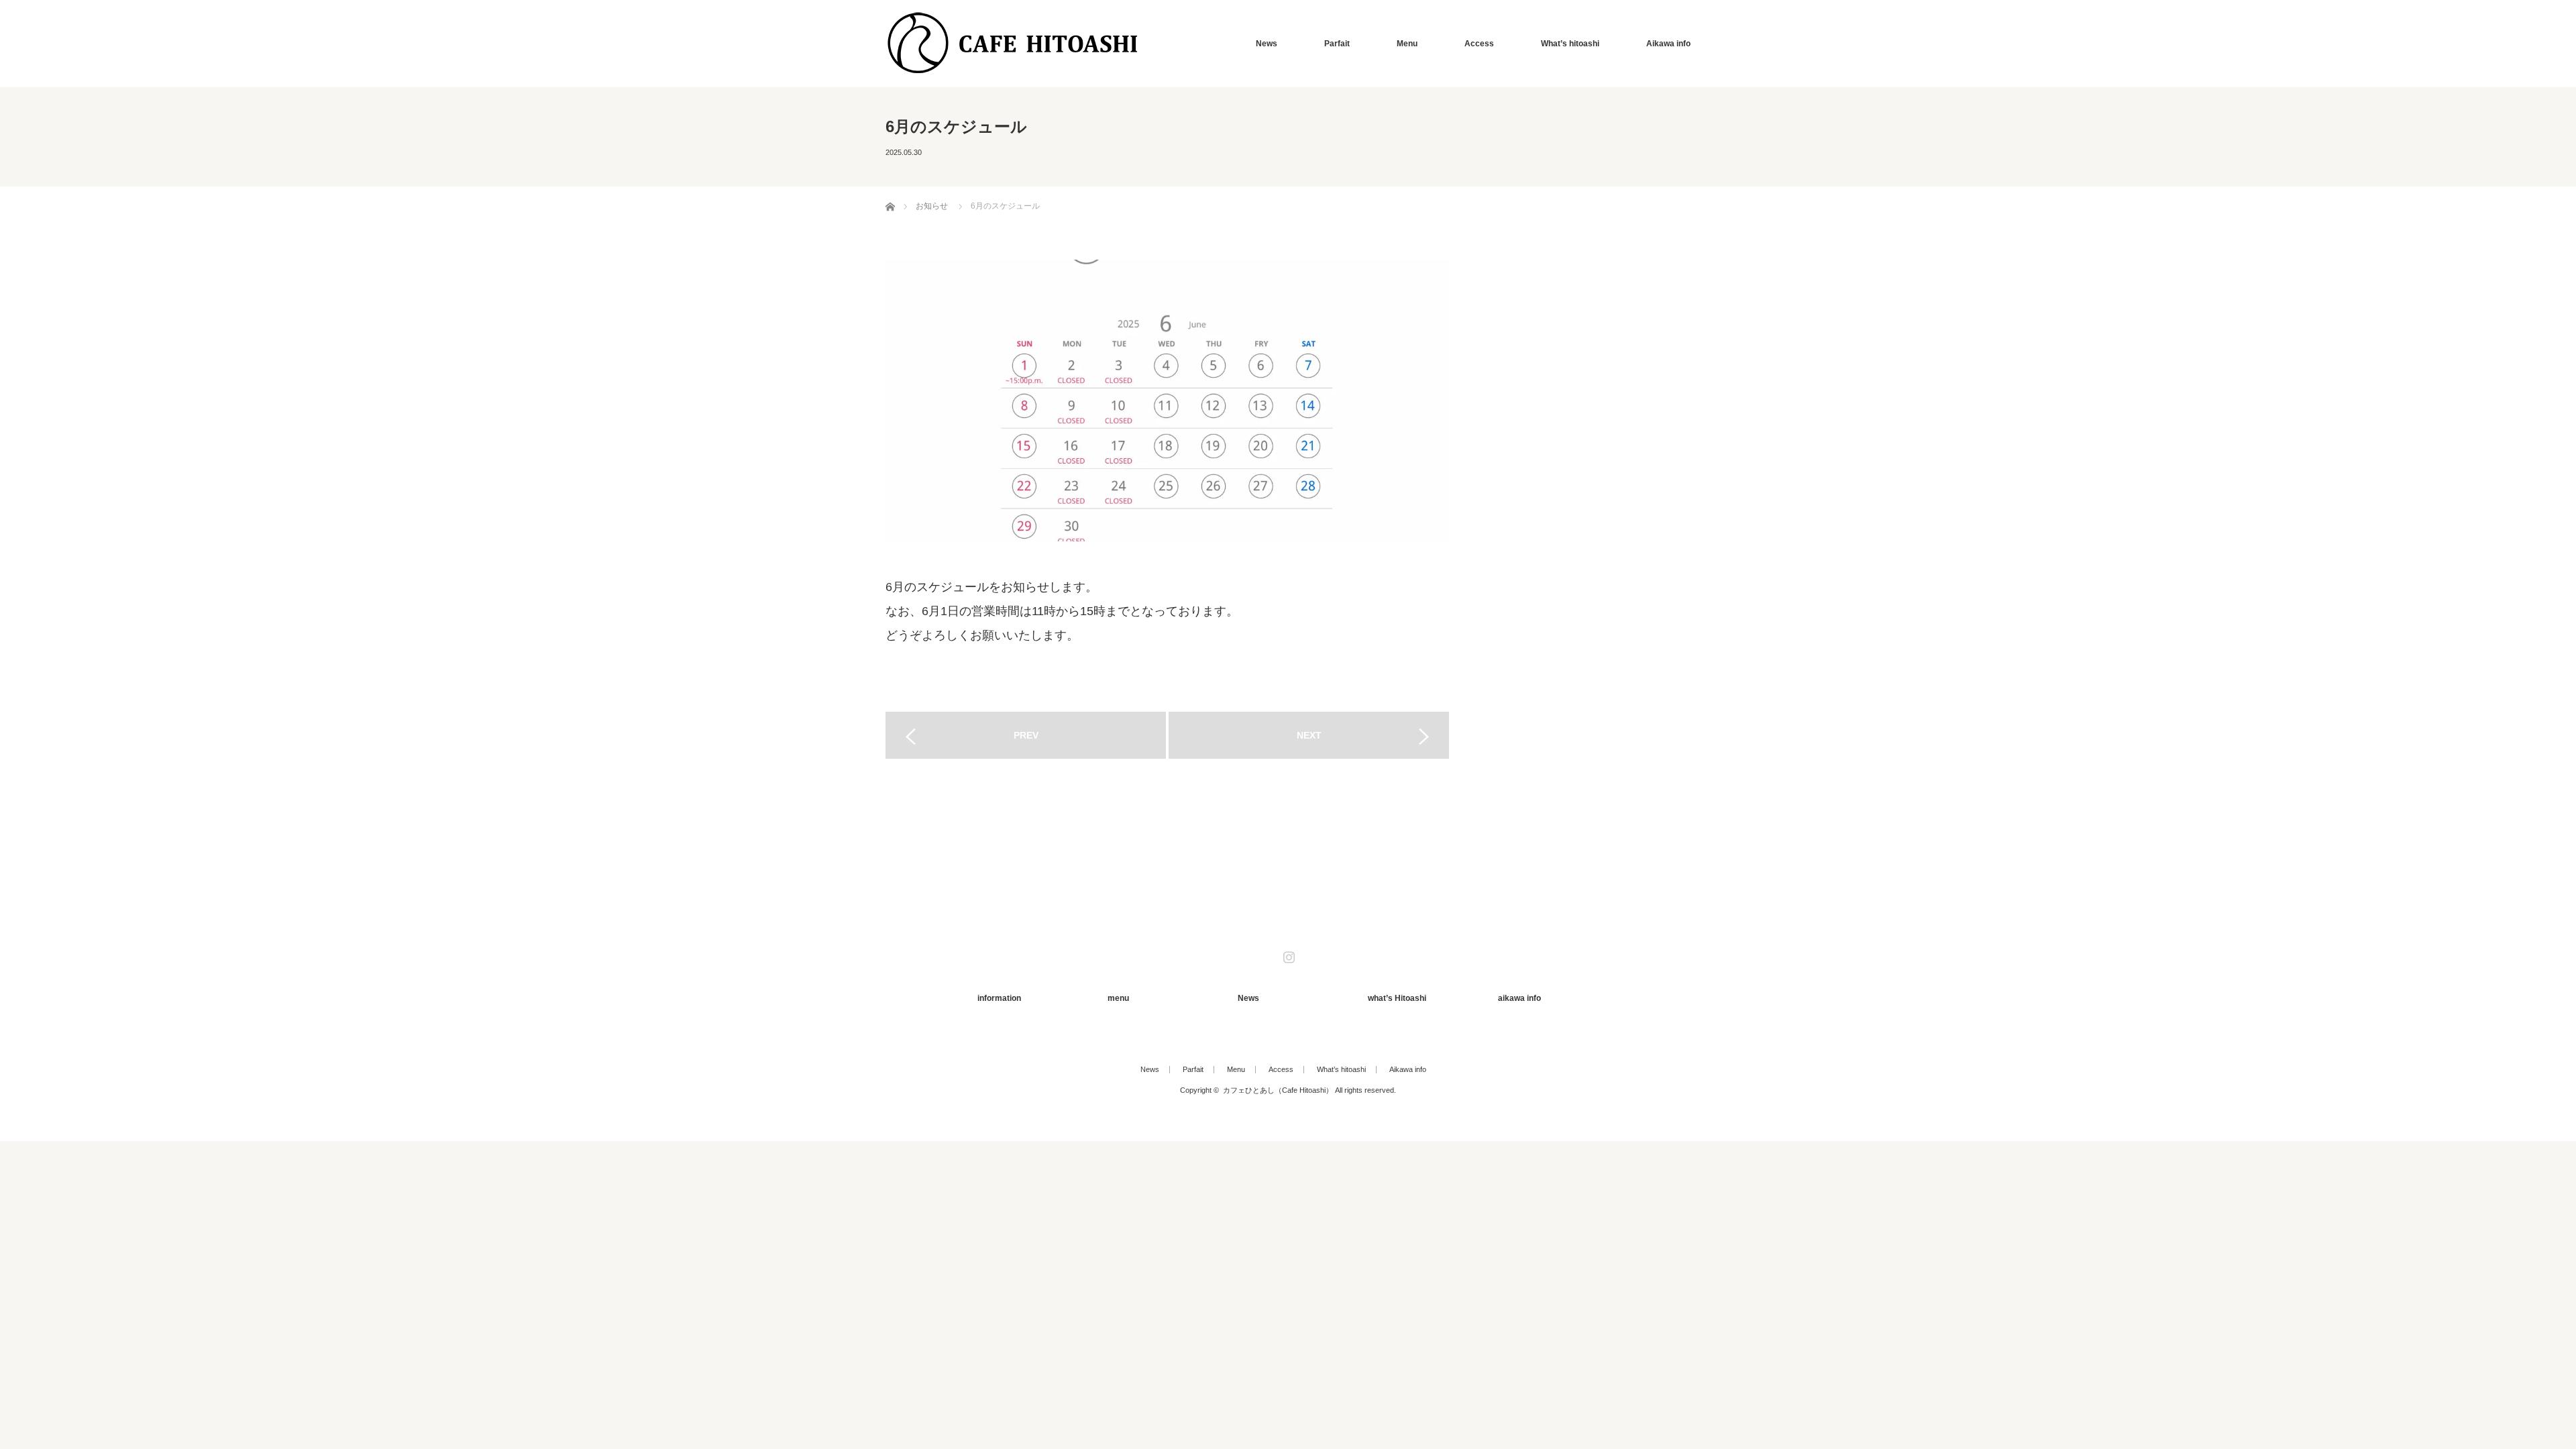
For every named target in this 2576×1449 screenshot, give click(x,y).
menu (1118, 998)
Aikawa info (1668, 44)
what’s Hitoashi (1397, 998)
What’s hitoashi (1570, 44)
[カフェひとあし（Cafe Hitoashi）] (1013, 43)
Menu (1407, 44)
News (1267, 44)
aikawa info (1519, 998)
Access (1479, 44)
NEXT (1309, 735)
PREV (1026, 735)
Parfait (1337, 44)
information (999, 998)
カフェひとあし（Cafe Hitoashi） (1278, 1090)
